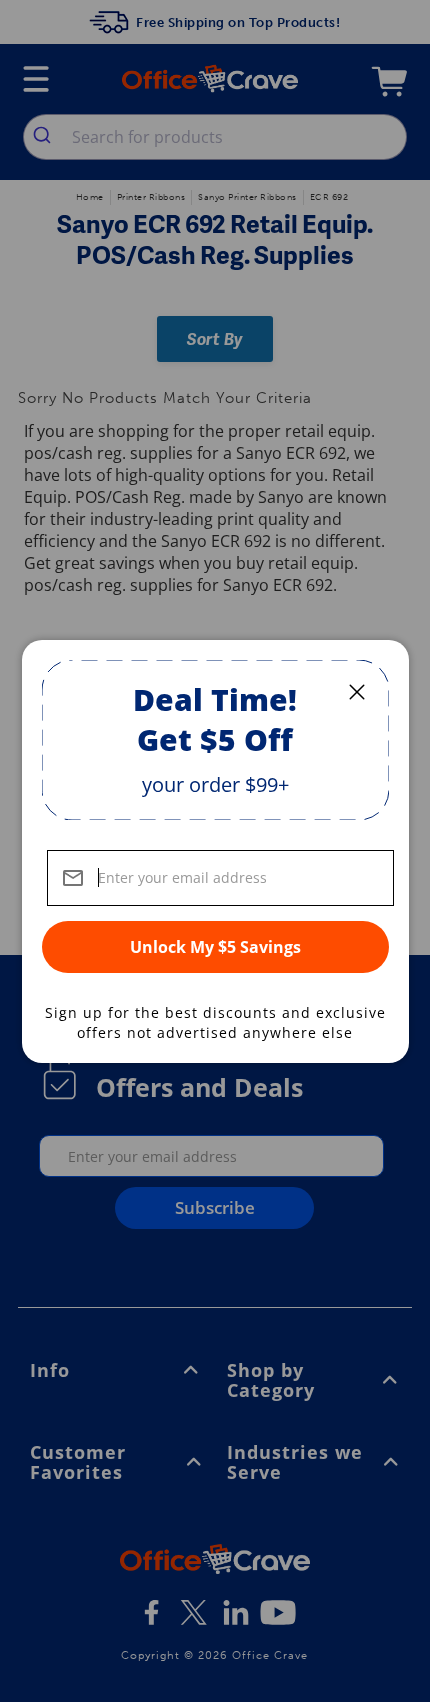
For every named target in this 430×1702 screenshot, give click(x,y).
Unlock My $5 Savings (215, 947)
